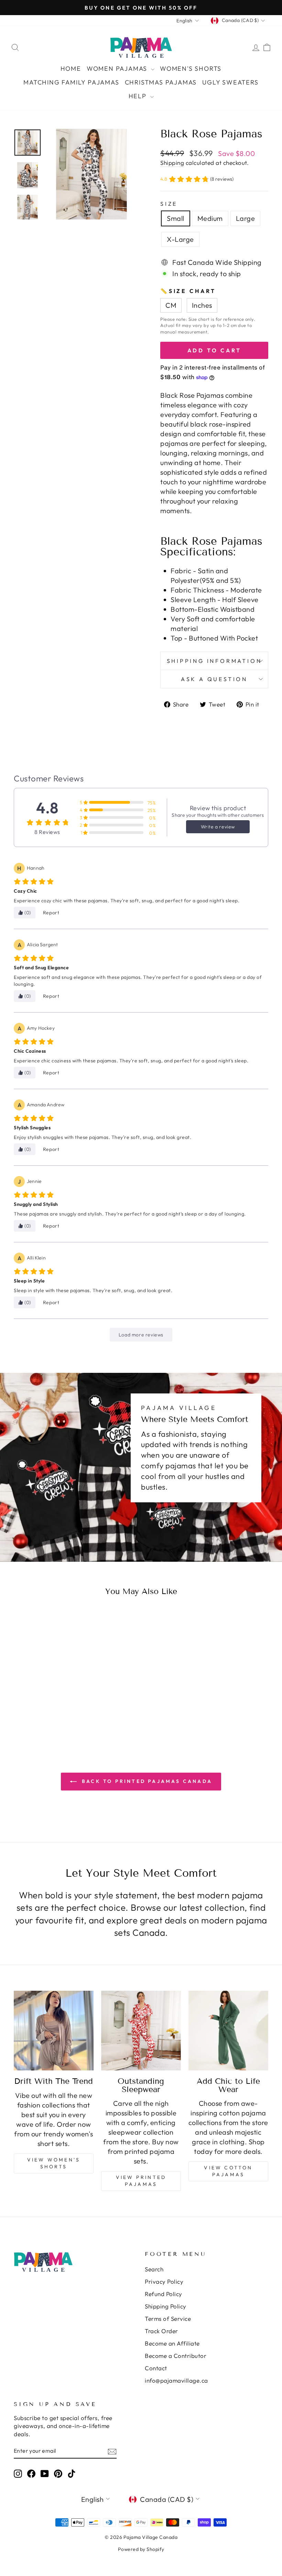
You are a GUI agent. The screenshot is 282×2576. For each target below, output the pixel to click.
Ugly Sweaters (230, 82)
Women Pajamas (118, 69)
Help (139, 96)
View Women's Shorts (54, 2163)
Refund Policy (164, 2294)
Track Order (161, 2331)
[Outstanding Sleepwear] (141, 2031)
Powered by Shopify (141, 2549)
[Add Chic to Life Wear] (228, 2031)
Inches (202, 305)
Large (246, 218)
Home (71, 69)
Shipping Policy (166, 2306)
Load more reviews (141, 1335)
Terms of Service (168, 2319)
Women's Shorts (191, 69)
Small (176, 218)
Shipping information (214, 661)
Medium (210, 218)
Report (51, 913)
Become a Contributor (176, 2356)
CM (171, 305)
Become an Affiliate (172, 2343)
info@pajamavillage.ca (176, 2380)
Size (169, 204)
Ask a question (214, 679)
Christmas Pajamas (161, 82)
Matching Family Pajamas (71, 82)
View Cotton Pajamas (228, 2171)
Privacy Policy (164, 2281)
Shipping (172, 163)
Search (154, 2269)
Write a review (218, 827)
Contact (156, 2368)
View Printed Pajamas (141, 2181)
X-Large (180, 239)
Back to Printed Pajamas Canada (146, 1781)
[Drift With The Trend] (54, 2031)
